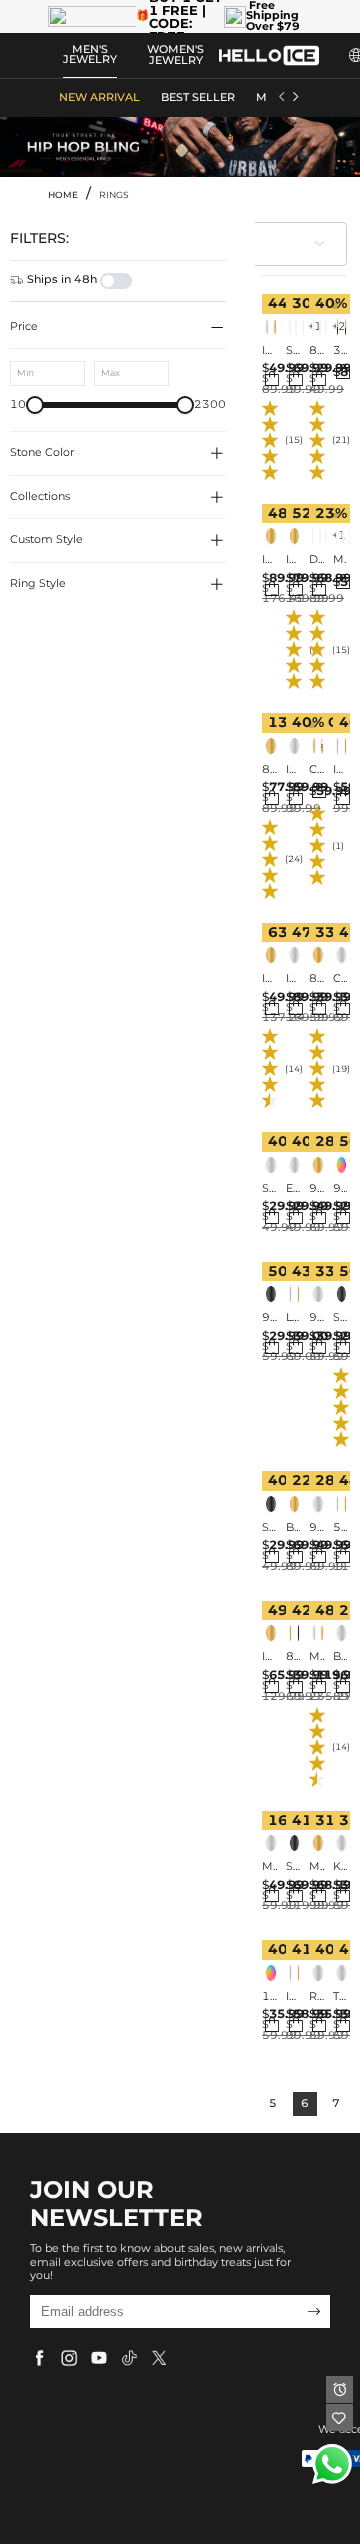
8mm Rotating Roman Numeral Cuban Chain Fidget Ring (316, 351)
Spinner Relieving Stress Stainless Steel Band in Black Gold (340, 1318)
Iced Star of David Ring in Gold (269, 560)
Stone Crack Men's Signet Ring (293, 351)
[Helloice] (269, 55)
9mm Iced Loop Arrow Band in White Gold (316, 1189)
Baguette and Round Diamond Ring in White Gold (340, 1657)
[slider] (35, 405)
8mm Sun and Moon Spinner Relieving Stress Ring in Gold (316, 979)
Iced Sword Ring (340, 770)
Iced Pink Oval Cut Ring (293, 770)
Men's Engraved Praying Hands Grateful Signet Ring (340, 560)
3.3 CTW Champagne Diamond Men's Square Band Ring (340, 351)
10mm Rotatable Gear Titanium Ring (269, 1997)
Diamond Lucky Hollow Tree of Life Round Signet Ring (316, 560)
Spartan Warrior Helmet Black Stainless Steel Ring (269, 1528)
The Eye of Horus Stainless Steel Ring (340, 1997)
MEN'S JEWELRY (90, 55)
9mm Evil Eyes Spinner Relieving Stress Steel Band (316, 1318)
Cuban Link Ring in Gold (316, 770)
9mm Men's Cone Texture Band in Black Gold (269, 1318)
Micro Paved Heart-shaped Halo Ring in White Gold (269, 1867)
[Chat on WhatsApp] (332, 2464)
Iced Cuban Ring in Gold (269, 979)
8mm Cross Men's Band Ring (293, 1657)
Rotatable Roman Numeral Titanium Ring (316, 1997)
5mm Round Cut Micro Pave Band (340, 1528)
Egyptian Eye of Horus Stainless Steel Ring (293, 1189)
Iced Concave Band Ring (269, 351)
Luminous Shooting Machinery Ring (293, 1318)
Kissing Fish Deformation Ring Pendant (340, 1867)
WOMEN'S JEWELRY (175, 55)
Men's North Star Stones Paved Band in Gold (316, 1867)
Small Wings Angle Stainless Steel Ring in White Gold (269, 1189)
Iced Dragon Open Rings (293, 1997)
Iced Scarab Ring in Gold (269, 1657)
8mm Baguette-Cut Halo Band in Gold (269, 770)
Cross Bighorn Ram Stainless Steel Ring (340, 979)
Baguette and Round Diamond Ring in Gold (293, 1528)
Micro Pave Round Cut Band (316, 1657)
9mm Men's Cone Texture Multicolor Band (340, 1189)
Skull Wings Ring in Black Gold (293, 1867)
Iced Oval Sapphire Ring (293, 979)
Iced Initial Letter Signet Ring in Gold (293, 560)
